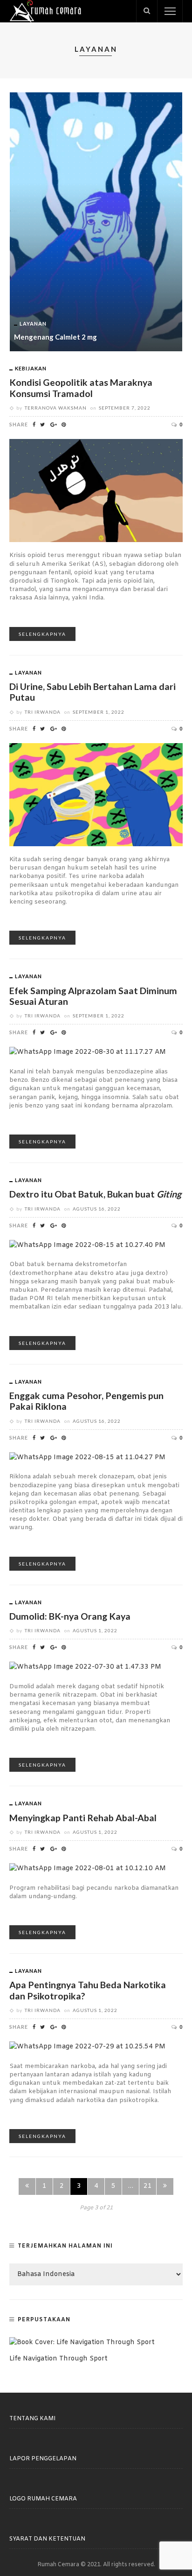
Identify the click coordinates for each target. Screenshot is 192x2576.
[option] (96, 222)
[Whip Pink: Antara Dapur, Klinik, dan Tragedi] (96, 222)
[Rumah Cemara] (45, 11)
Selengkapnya (42, 634)
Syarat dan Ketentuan (47, 2539)
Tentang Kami (32, 2419)
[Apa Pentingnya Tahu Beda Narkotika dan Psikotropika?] (87, 2047)
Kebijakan (31, 368)
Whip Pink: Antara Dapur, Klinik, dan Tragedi (86, 337)
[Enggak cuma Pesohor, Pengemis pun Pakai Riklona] (87, 1458)
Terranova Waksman (56, 408)
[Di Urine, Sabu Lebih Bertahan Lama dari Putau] (96, 795)
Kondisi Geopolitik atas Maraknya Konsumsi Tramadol (81, 388)
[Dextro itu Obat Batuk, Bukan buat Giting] (87, 1245)
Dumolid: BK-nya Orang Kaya (70, 1616)
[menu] (170, 11)
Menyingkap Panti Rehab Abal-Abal (83, 1818)
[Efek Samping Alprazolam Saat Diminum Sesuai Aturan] (88, 1053)
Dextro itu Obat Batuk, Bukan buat (95, 1194)
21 (148, 2186)
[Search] (147, 11)
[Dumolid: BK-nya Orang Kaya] (85, 1667)
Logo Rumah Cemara (43, 2499)
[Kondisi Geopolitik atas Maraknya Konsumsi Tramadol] (96, 491)
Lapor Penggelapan (43, 2459)
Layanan (33, 324)
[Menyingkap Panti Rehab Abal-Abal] (88, 1869)
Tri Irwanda (43, 712)
